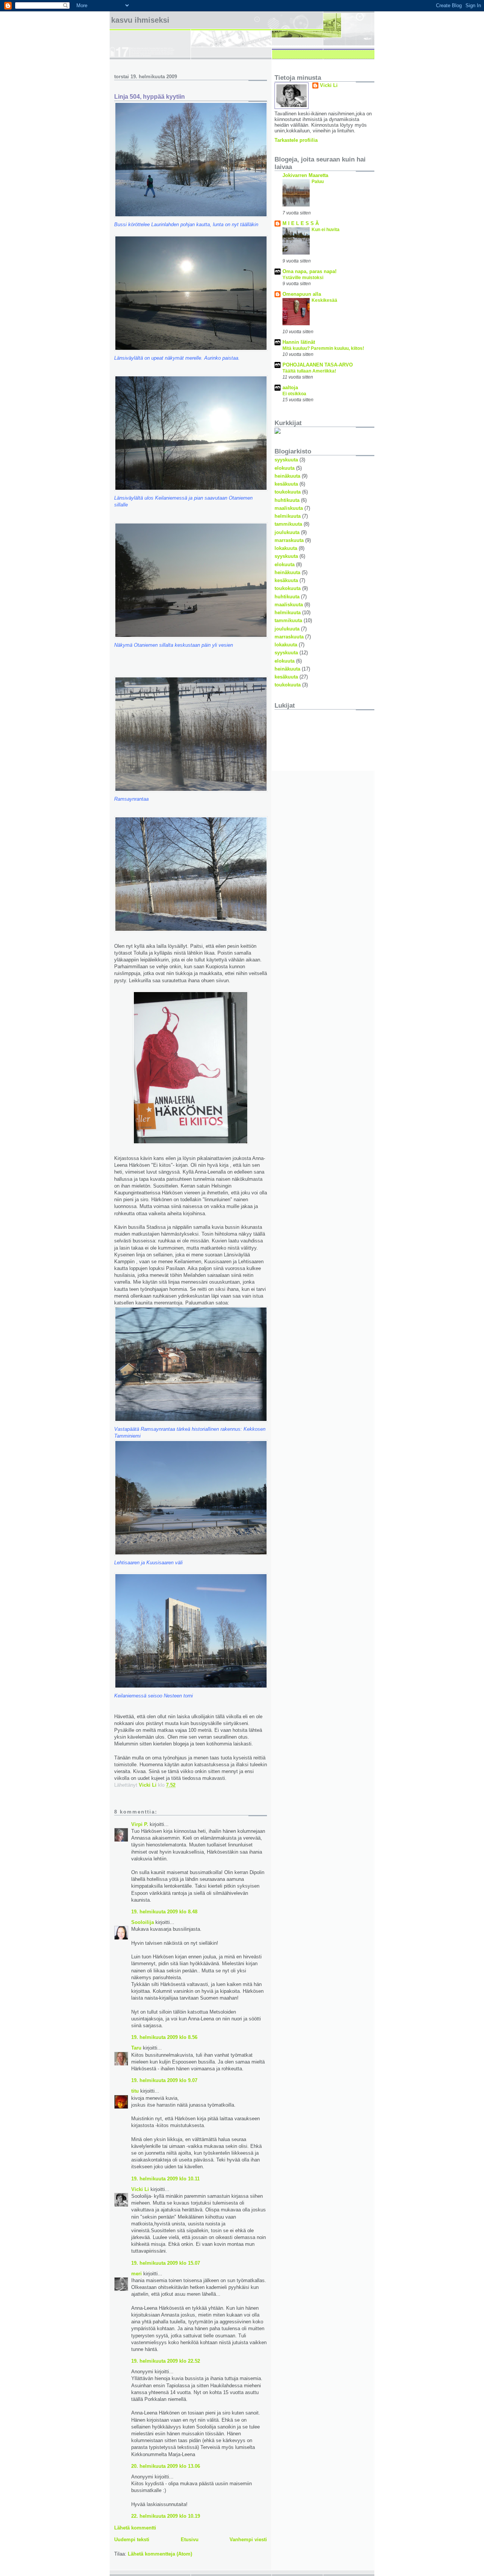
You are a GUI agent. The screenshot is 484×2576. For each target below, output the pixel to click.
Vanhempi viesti (248, 2540)
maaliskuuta (289, 508)
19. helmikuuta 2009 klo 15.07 (166, 2263)
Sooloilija (143, 1922)
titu (135, 2091)
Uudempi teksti (132, 2540)
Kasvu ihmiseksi (140, 20)
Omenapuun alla (302, 294)
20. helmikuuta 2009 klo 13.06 (166, 2466)
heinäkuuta (287, 476)
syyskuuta (286, 460)
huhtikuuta (287, 500)
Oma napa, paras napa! (309, 271)
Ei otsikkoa (294, 394)
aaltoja (290, 387)
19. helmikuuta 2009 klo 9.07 (164, 2080)
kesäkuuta (286, 484)
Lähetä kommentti (135, 2528)
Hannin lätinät (299, 342)
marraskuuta (289, 540)
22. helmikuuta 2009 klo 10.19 (166, 2516)
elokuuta (285, 468)
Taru (136, 2048)
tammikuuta (288, 524)
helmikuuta (288, 516)
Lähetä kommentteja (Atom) (160, 2554)
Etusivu (190, 2540)
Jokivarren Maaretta (305, 175)
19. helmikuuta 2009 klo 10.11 (165, 2179)
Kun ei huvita (326, 230)
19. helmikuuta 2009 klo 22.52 (166, 2361)
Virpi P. (140, 1824)
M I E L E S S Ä (301, 223)
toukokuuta (288, 492)
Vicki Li (140, 2189)
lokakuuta (286, 548)
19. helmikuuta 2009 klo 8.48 (164, 1912)
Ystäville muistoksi (303, 278)
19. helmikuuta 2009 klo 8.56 (164, 2037)
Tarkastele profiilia (296, 140)
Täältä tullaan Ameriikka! (309, 371)
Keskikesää (324, 300)
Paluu (318, 182)
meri (137, 2274)
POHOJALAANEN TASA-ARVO (318, 365)
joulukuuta (287, 532)
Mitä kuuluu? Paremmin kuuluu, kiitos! (323, 348)
